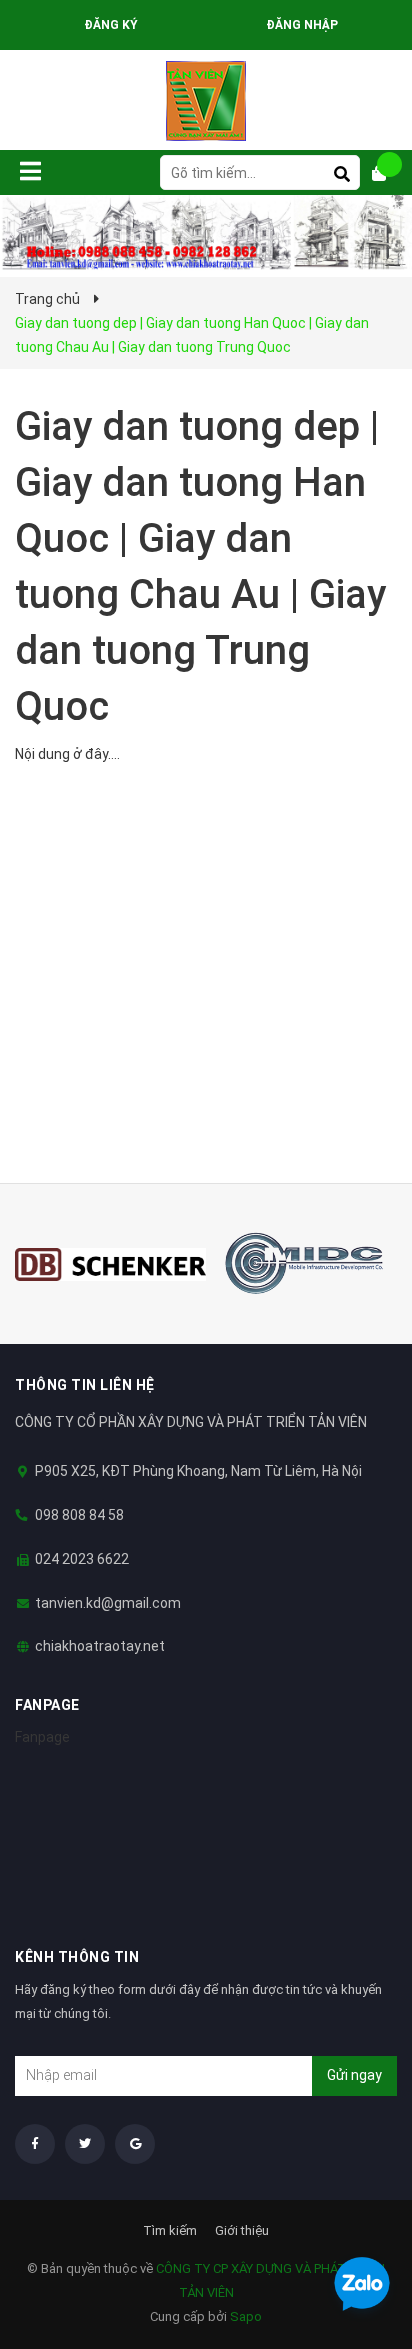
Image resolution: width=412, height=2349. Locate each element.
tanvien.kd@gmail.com (108, 1603)
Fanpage (42, 1737)
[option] (110, 1264)
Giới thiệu (242, 2230)
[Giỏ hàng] (387, 173)
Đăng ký (111, 25)
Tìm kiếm (170, 2230)
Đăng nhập (302, 25)
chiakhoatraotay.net (100, 1646)
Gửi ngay (354, 2075)
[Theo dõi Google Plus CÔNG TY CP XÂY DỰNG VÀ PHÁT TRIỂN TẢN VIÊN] (135, 2144)
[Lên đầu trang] (357, 2231)
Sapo (246, 2316)
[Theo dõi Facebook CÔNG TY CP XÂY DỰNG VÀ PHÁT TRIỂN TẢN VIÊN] (35, 2144)
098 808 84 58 (79, 1515)
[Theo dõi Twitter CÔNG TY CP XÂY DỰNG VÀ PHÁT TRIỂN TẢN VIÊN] (85, 2144)
